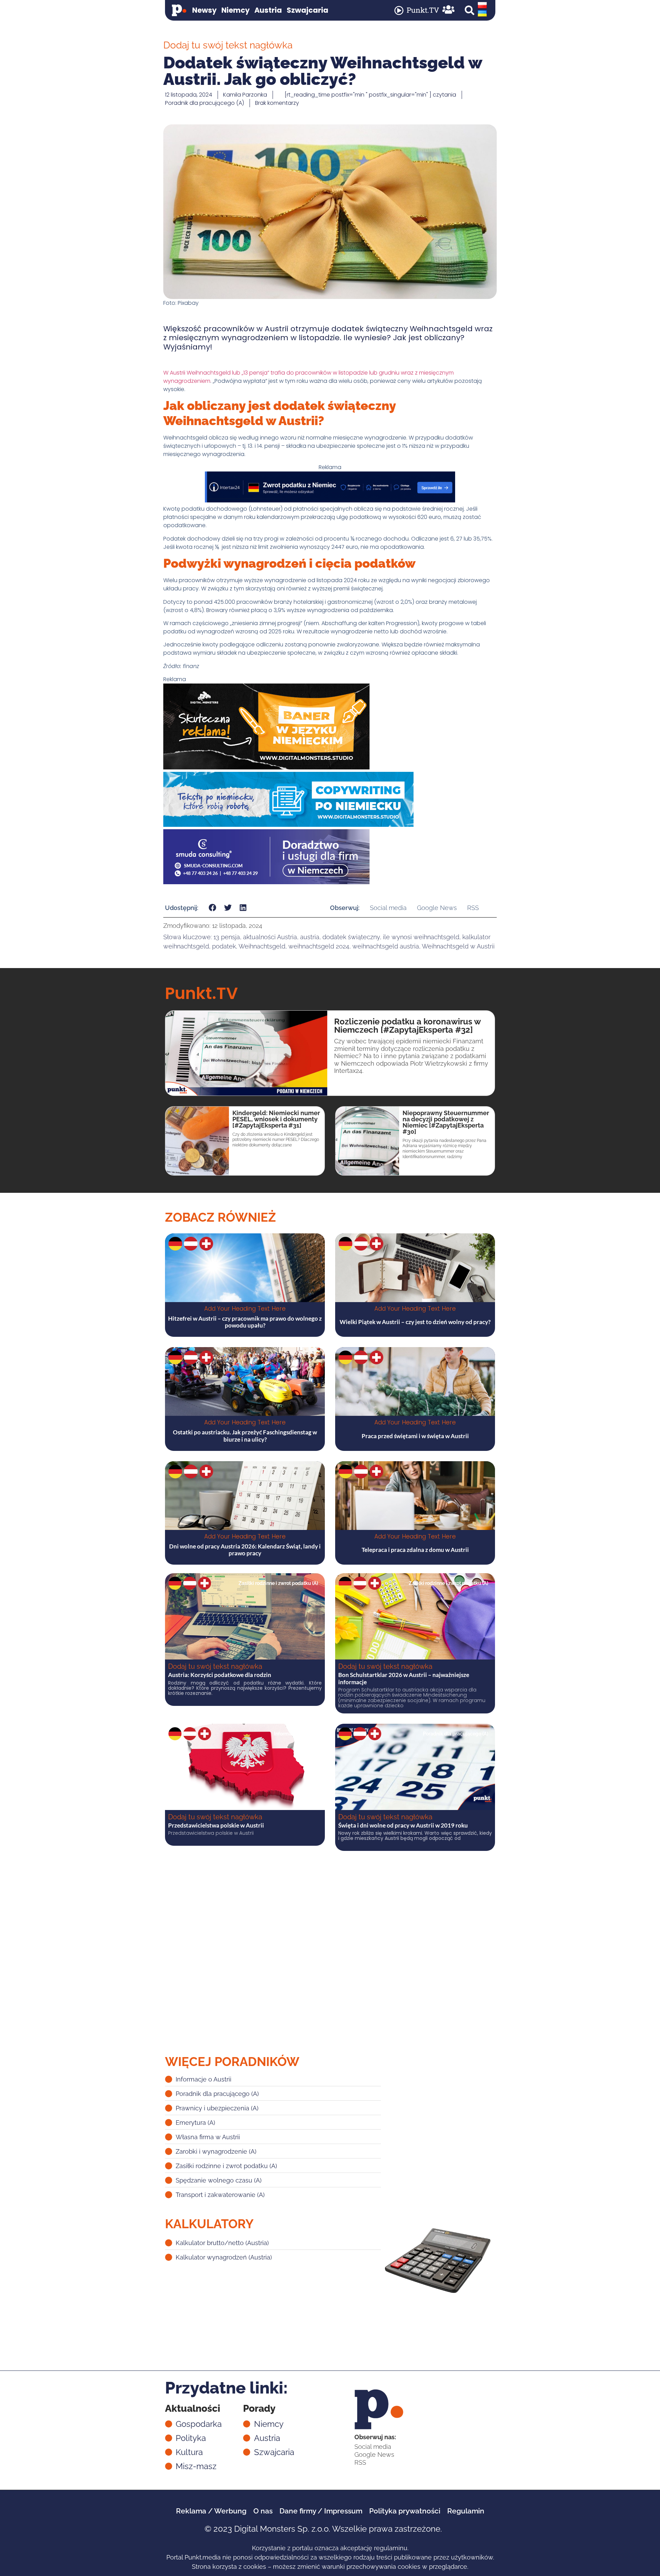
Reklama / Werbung (211, 2511)
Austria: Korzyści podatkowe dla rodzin (220, 1675)
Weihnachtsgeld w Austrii (458, 946)
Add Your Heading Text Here (245, 1309)
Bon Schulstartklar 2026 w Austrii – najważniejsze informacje (404, 1678)
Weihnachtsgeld (262, 946)
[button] (470, 10)
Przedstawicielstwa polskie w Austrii (216, 1825)
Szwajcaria (307, 10)
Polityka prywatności (405, 2511)
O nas (263, 2511)
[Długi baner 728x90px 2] (330, 501)
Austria (268, 10)
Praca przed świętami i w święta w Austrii (415, 1436)
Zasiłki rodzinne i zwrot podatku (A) (278, 1583)
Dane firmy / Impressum (321, 2511)
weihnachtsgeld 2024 (319, 946)
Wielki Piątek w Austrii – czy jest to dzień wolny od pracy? (415, 1322)
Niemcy (235, 10)
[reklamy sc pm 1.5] (266, 882)
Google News (437, 908)
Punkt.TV (423, 10)
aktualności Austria (270, 937)
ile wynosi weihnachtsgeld (421, 937)
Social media (388, 908)
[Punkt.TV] (399, 10)
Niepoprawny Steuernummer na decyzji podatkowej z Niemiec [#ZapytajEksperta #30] (446, 1122)
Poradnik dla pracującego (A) (205, 103)
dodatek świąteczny (351, 937)
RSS (473, 908)
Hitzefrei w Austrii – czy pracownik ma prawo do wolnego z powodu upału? (245, 1322)
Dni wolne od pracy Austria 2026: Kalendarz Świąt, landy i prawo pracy (245, 1550)
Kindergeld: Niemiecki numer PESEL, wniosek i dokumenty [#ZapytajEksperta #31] (276, 1119)
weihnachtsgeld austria (386, 946)
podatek (224, 946)
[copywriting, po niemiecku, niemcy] (288, 825)
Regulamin (466, 2511)
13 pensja (227, 937)
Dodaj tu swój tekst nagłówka (215, 1666)
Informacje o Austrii (296, 1734)
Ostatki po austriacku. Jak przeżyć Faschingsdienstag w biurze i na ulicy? (245, 1436)
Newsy (204, 10)
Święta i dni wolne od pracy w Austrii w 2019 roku (403, 1825)
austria (310, 937)
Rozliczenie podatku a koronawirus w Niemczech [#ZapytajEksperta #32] (407, 1026)
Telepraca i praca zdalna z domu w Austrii (415, 1550)
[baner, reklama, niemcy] (266, 768)
